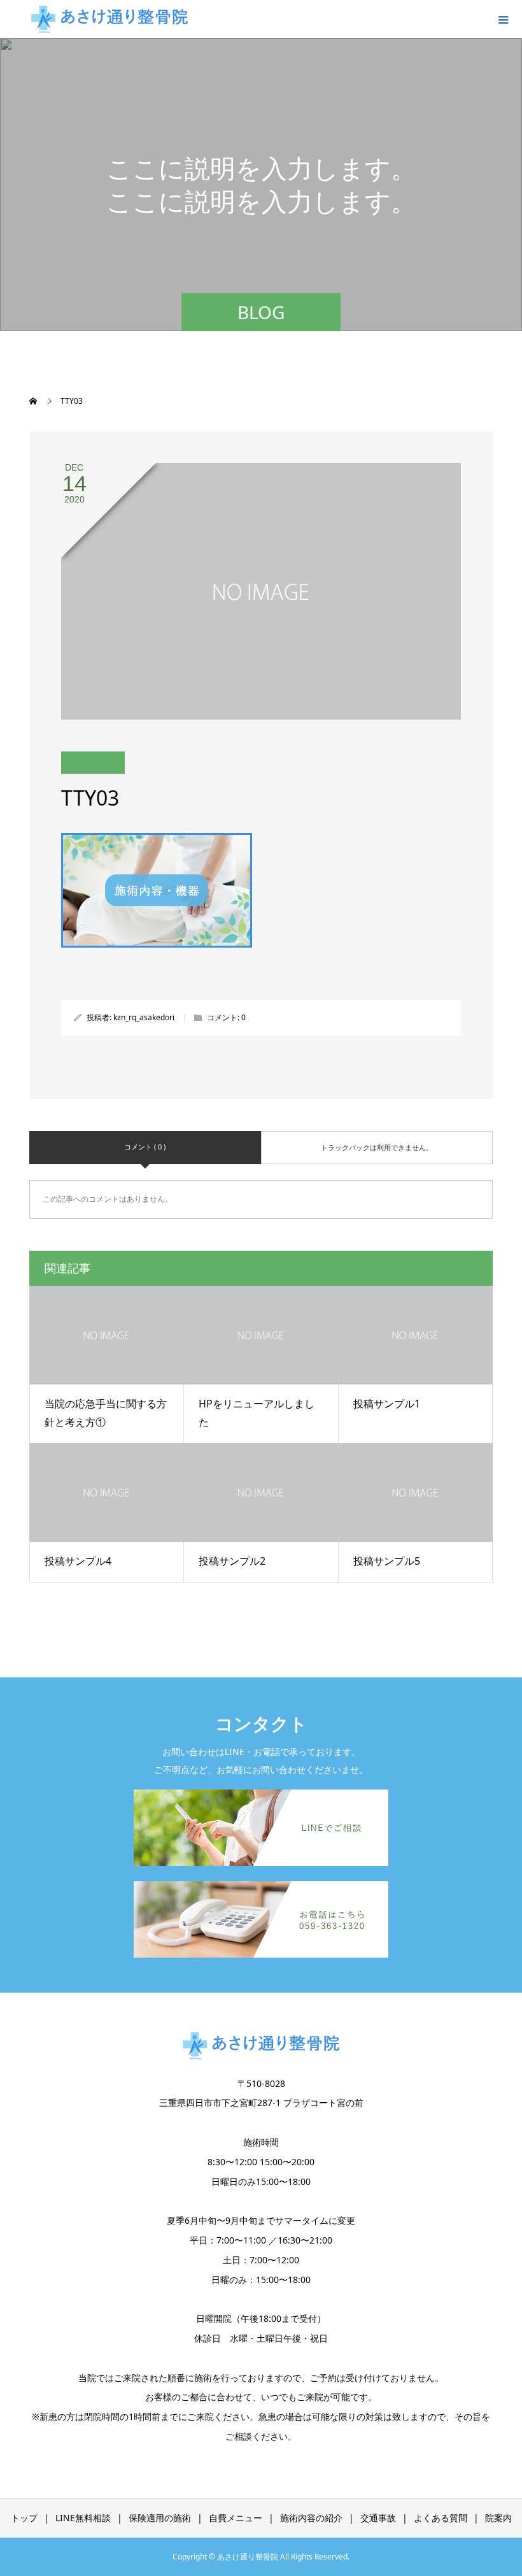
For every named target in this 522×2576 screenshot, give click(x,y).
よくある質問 (441, 2518)
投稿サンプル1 (387, 1404)
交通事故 (378, 2518)
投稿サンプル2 (232, 1561)
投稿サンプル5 (387, 1561)
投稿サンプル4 (78, 1561)
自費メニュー (236, 2518)
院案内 (498, 2518)
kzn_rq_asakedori (144, 1017)
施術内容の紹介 (311, 2518)
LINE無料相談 (83, 2518)
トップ (24, 2518)
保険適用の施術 (160, 2518)
